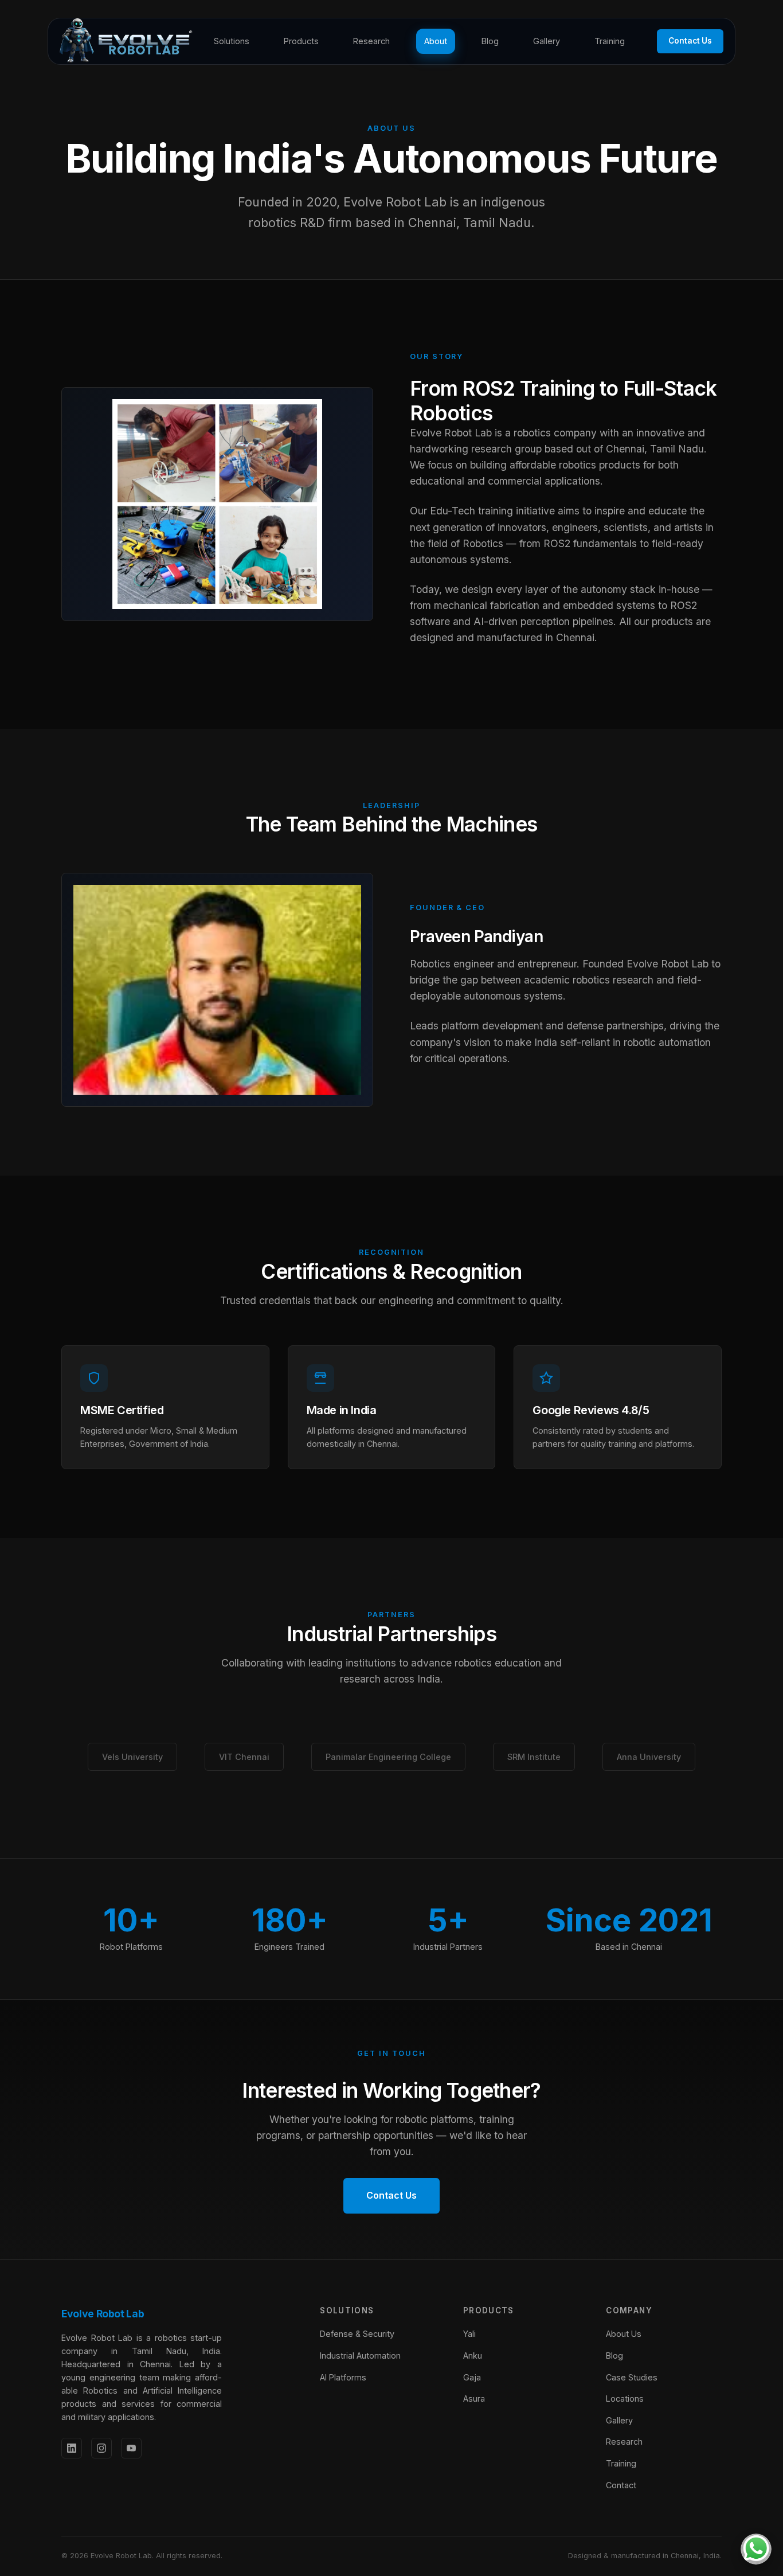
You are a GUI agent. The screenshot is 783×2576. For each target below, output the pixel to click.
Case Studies (632, 2377)
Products (301, 41)
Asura (474, 2399)
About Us (624, 2334)
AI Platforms (343, 2377)
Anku (473, 2356)
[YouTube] (131, 2448)
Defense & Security (357, 2334)
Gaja (472, 2377)
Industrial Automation (360, 2356)
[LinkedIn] (72, 2448)
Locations (625, 2399)
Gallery (547, 41)
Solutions (232, 41)
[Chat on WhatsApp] (756, 2549)
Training (610, 41)
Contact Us (690, 41)
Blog (490, 41)
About (436, 41)
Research (371, 41)
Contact (621, 2485)
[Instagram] (101, 2448)
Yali (469, 2334)
